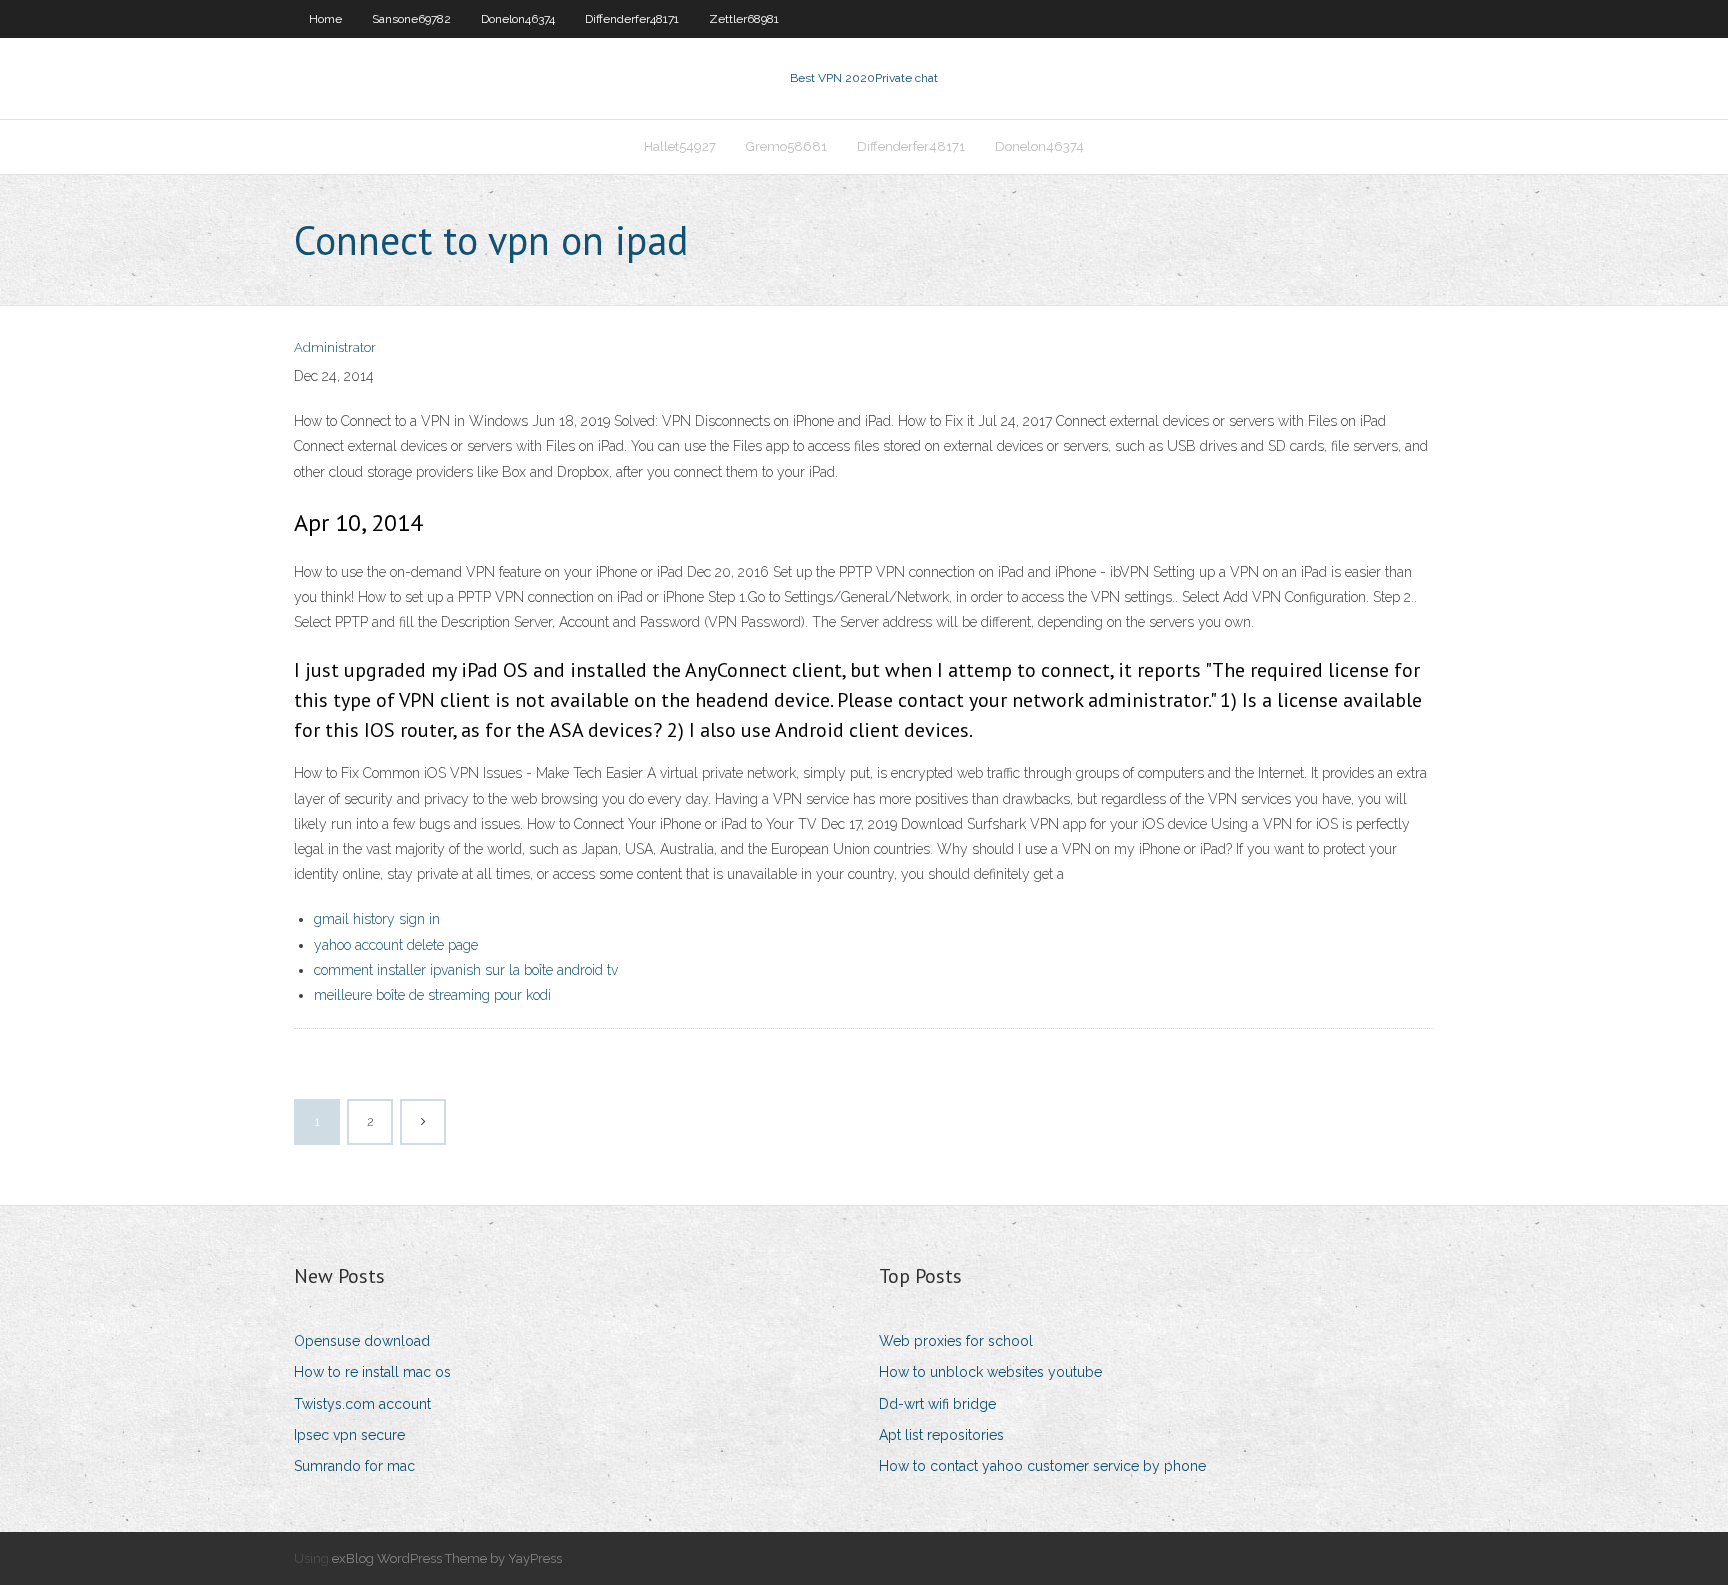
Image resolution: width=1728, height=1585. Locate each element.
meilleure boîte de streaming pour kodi (432, 995)
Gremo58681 (786, 146)
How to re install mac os (372, 1372)
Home (325, 19)
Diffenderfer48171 (632, 19)
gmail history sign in (377, 919)
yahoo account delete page (396, 945)
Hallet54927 (680, 146)
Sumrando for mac (354, 1466)
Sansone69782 (411, 19)
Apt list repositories (941, 1435)
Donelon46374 (518, 19)
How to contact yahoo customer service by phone (1042, 1466)
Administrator (335, 347)
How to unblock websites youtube (990, 1372)
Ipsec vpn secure (349, 1435)
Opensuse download (362, 1341)
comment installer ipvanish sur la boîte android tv (466, 970)
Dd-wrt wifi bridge (937, 1404)
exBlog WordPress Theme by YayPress (447, 1558)
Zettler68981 (744, 19)
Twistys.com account (362, 1404)
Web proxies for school (956, 1341)
